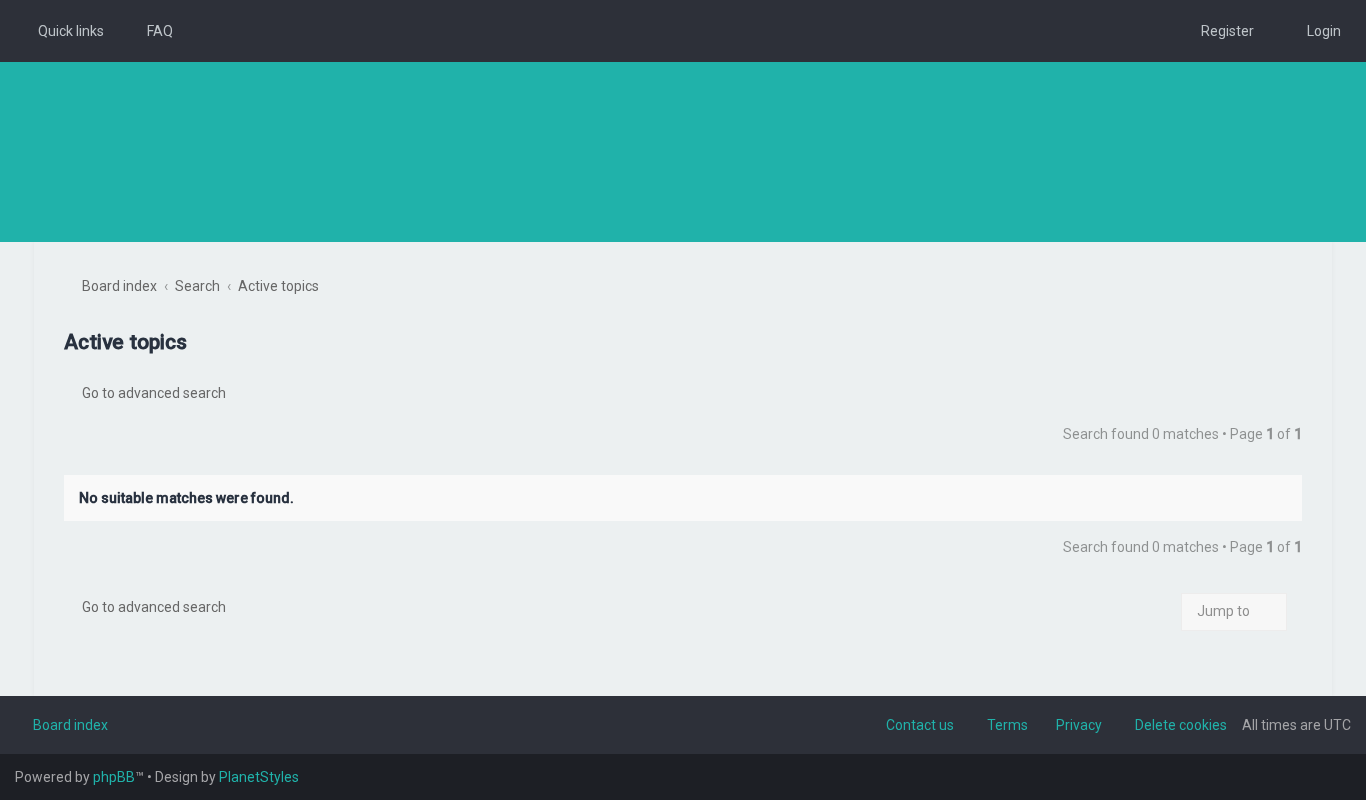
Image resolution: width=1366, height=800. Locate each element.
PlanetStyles (259, 777)
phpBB (114, 777)
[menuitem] (151, 31)
